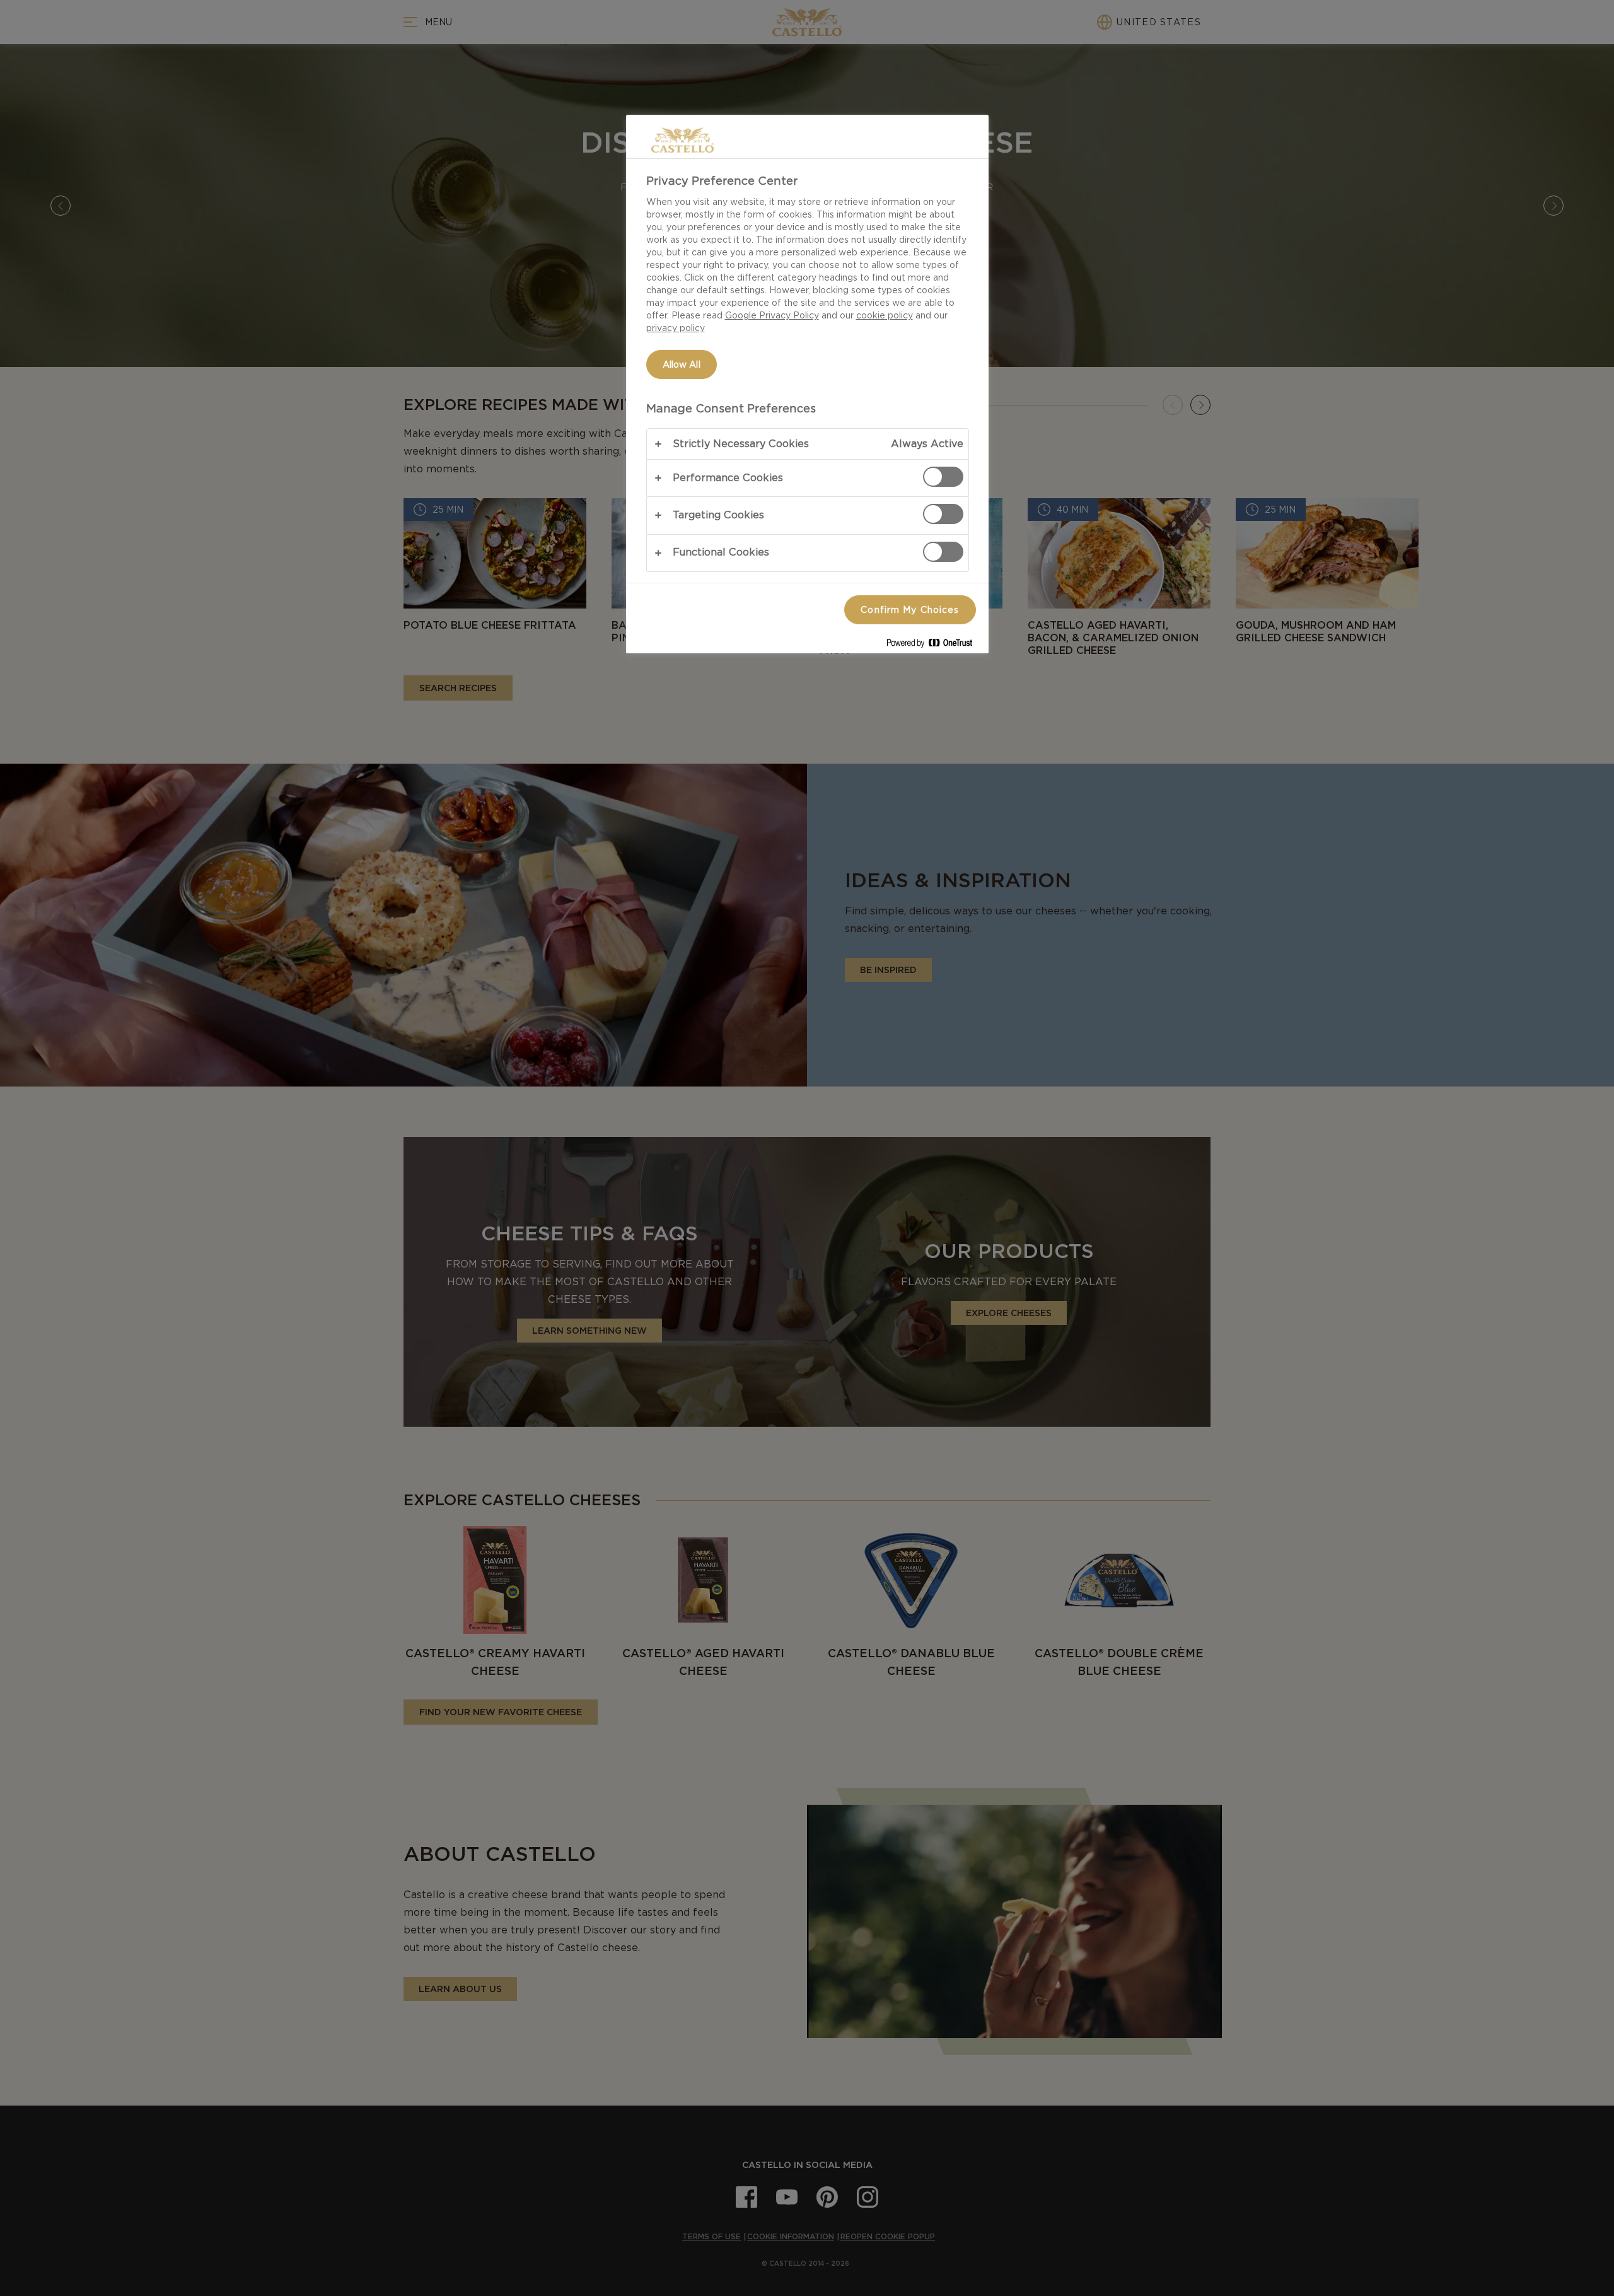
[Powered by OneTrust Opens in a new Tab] (934, 645)
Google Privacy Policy (772, 315)
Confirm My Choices (910, 610)
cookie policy (885, 315)
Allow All (682, 364)
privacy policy (676, 328)
